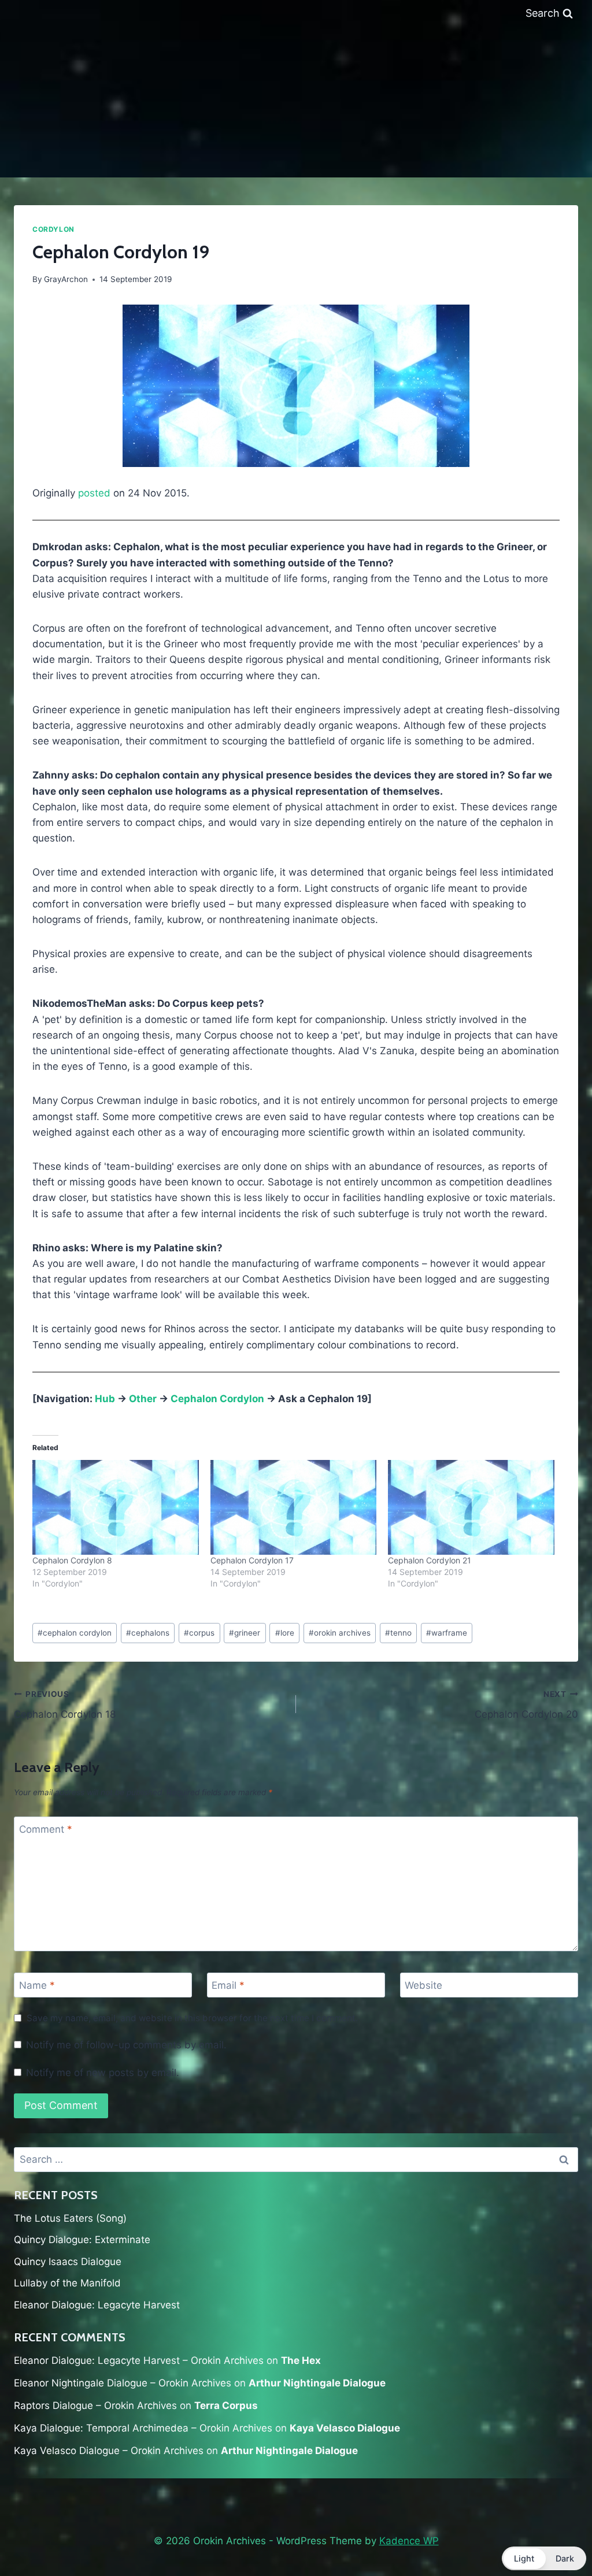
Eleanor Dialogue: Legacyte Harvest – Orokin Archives (139, 2360)
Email (228, 1985)
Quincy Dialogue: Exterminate (82, 2240)
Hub (105, 1399)
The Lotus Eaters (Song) (70, 2218)
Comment (46, 1829)
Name (37, 1985)
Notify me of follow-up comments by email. (126, 2045)
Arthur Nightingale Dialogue (317, 2383)
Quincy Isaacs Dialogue (68, 2262)
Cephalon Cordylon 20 (526, 1705)
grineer (245, 1633)
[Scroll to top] (556, 2537)
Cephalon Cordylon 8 (72, 1560)
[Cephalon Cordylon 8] (116, 1507)
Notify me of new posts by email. (103, 2073)
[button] (544, 2558)
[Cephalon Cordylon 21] (471, 1507)
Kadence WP (409, 2541)
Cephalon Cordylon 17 (252, 1560)
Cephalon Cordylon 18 (65, 1705)
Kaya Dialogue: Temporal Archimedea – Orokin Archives (143, 2428)
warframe (447, 1633)
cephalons (148, 1633)
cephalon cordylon (75, 1633)
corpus (199, 1633)
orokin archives (340, 1633)
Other (143, 1399)
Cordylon (53, 229)
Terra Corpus (226, 2405)
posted (94, 493)
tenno (398, 1633)
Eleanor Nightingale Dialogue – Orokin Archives (123, 2383)
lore (285, 1633)
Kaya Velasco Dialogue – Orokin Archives (109, 2451)
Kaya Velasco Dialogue (345, 2428)
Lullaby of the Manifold (67, 2283)
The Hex (301, 2360)
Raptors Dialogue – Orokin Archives (95, 2405)
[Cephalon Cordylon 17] (294, 1507)
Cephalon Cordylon (217, 1399)
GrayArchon (66, 279)
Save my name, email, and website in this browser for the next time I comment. (192, 2018)
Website (423, 1985)
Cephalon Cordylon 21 (430, 1560)
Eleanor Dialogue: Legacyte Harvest (97, 2305)
